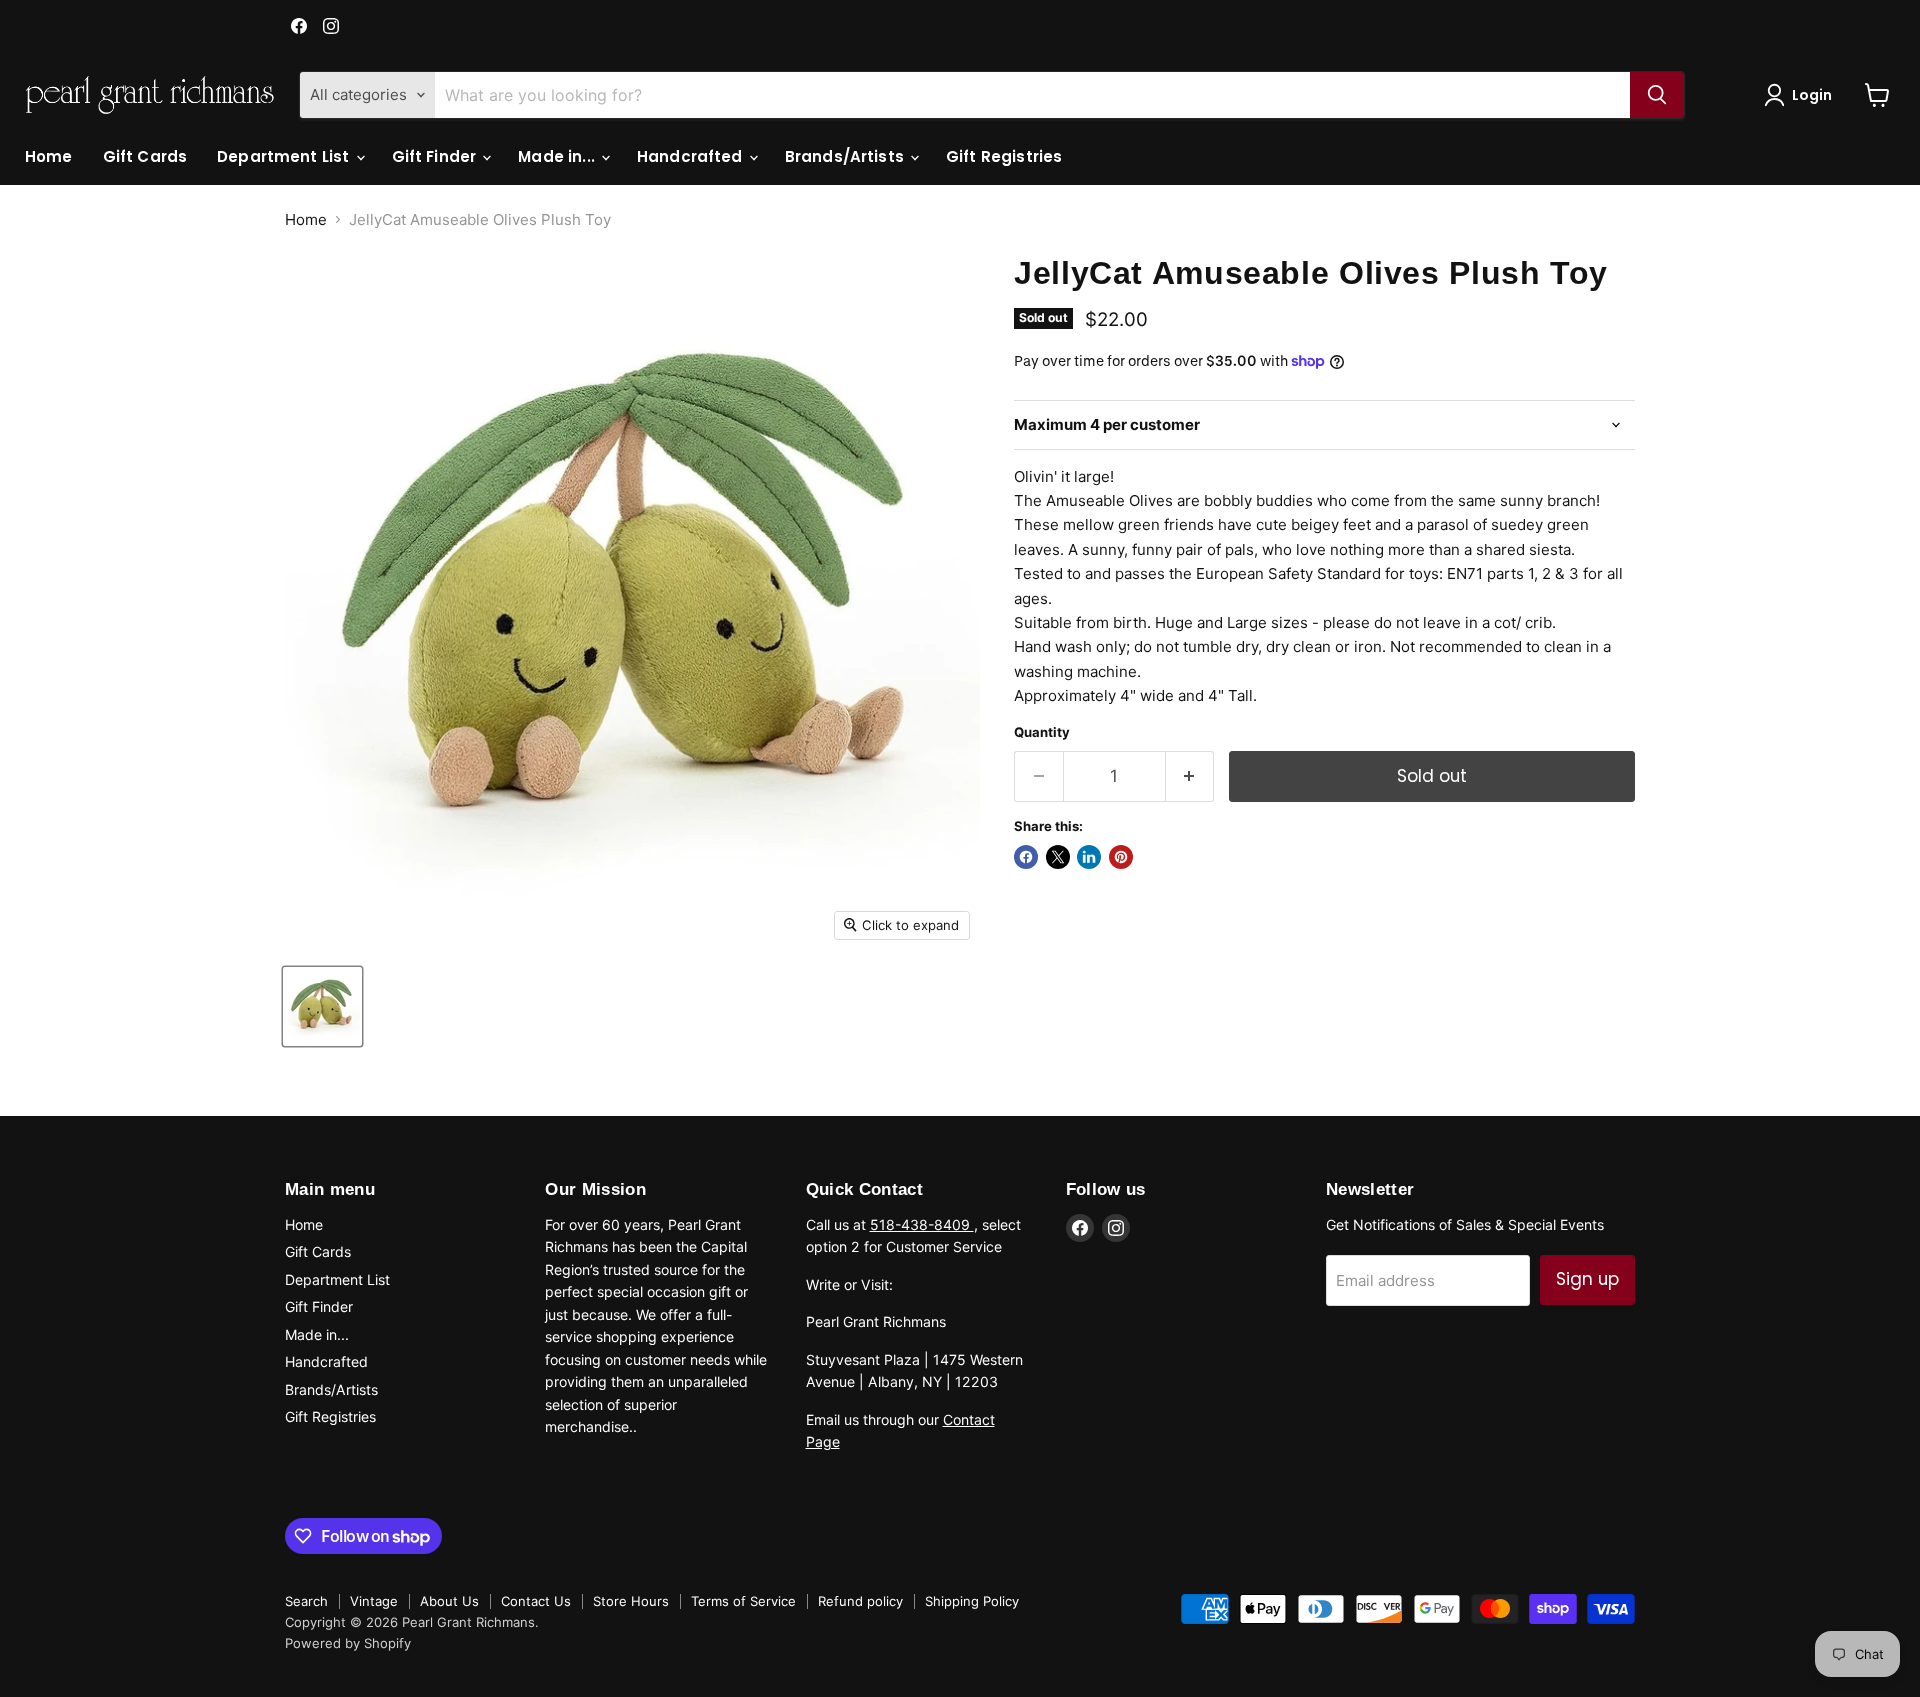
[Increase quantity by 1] (1190, 776)
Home (49, 156)
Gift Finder (436, 156)
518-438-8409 (922, 1224)
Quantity (1042, 732)
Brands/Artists (846, 156)
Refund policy (860, 1601)
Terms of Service (743, 1601)
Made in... (558, 156)
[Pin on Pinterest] (1121, 857)
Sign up (1587, 1279)
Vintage (374, 1601)
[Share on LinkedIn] (1089, 857)
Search (306, 1601)
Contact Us (536, 1601)
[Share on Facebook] (1026, 857)
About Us (449, 1601)
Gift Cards (145, 156)
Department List (285, 156)
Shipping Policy (972, 1601)
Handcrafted (692, 156)
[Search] (1657, 95)
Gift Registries (1004, 156)
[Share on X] (1058, 857)
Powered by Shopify (348, 1643)
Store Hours (631, 1601)
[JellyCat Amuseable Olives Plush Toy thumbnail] (322, 1006)
